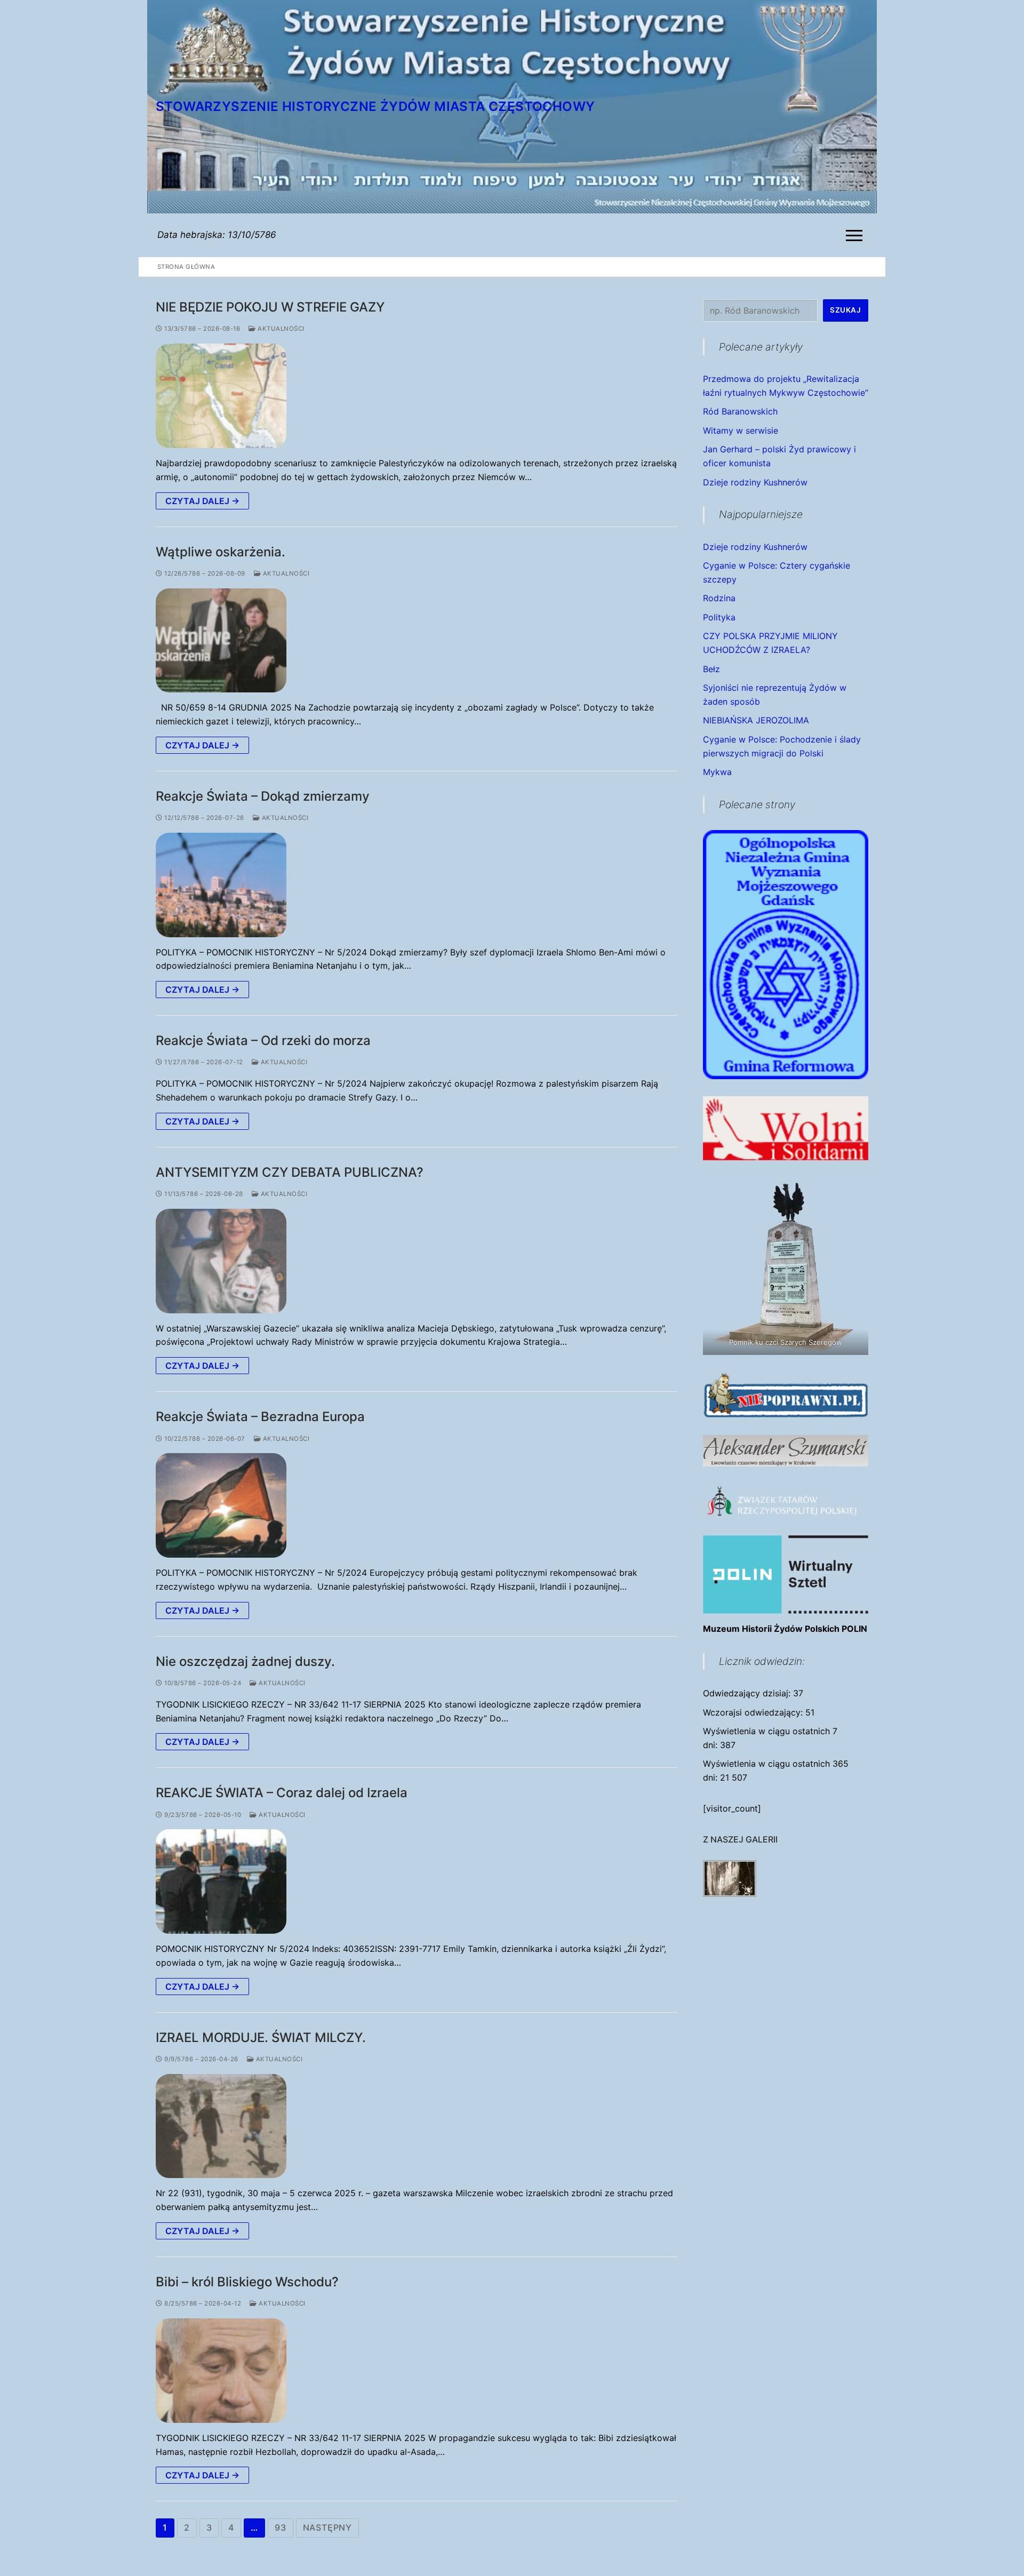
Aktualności (280, 329)
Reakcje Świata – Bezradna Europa (260, 1417)
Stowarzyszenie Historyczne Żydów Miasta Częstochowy (375, 106)
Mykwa (717, 772)
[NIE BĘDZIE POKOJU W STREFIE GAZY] (221, 396)
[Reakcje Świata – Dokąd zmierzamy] (221, 885)
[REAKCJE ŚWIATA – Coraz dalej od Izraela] (221, 1881)
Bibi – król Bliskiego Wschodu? (247, 2282)
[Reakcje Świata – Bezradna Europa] (221, 1505)
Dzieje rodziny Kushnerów (755, 482)
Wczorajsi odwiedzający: (754, 1712)
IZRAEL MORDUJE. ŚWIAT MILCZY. (261, 2037)
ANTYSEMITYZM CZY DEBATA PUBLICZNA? (290, 1172)
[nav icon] (856, 235)
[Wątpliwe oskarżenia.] (221, 641)
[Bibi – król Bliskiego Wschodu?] (221, 2371)
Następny (327, 2527)
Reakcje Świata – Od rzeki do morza (263, 1040)
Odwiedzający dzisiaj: (748, 1693)
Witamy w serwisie (741, 430)
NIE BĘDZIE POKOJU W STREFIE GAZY (270, 307)
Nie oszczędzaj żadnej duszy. (245, 1661)
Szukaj (845, 310)
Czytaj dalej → (202, 501)
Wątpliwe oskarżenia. (221, 552)
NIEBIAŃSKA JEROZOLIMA (756, 720)
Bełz (711, 669)
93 (281, 2527)
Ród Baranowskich (740, 411)
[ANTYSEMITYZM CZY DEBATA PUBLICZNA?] (221, 1261)
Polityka (719, 617)
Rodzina (719, 598)
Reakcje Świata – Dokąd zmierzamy (263, 796)
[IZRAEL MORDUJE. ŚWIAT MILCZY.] (221, 2126)
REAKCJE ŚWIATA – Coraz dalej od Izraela (282, 1793)
